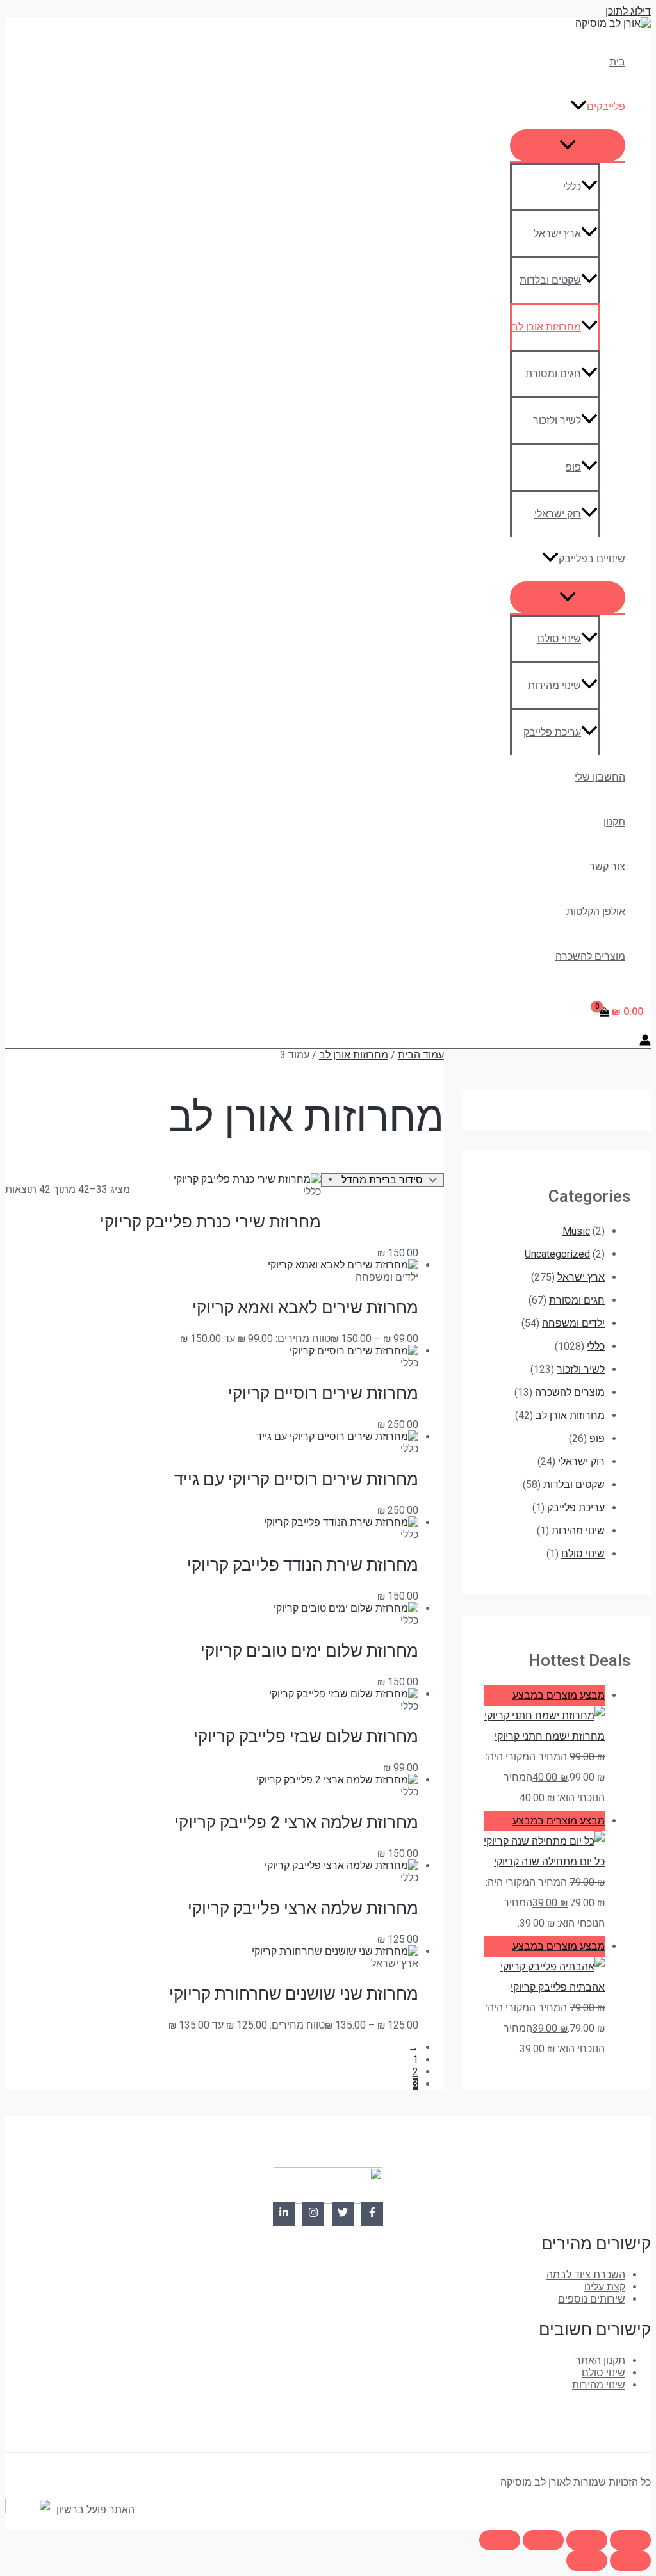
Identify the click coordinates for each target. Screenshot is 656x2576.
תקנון (614, 822)
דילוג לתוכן (628, 11)
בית (617, 62)
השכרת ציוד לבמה (586, 2275)
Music (576, 1231)
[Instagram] (313, 2214)
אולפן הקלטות (596, 911)
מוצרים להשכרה (590, 956)
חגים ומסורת (553, 374)
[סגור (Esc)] (500, 2540)
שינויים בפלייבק (592, 559)
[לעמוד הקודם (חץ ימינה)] (630, 2561)
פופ (573, 467)
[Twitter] (343, 2214)
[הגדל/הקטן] (630, 2540)
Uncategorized (557, 1254)
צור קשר (607, 867)
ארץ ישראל (557, 233)
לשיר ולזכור (557, 420)
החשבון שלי (600, 777)
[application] (578, 107)
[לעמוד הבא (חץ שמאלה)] (587, 2561)
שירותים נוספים (592, 2299)
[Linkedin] (284, 2214)
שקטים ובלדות (550, 280)
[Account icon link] (645, 1041)
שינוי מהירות (554, 685)
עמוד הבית (421, 1055)
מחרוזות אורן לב (546, 327)
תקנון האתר (600, 2361)
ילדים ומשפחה (573, 1323)
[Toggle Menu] (568, 145)
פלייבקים (606, 107)
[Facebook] (372, 2214)
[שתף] (543, 2540)
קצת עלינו (605, 2287)
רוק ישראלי (558, 514)
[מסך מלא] (587, 2540)
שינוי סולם (559, 639)
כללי (572, 187)
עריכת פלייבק (552, 732)
